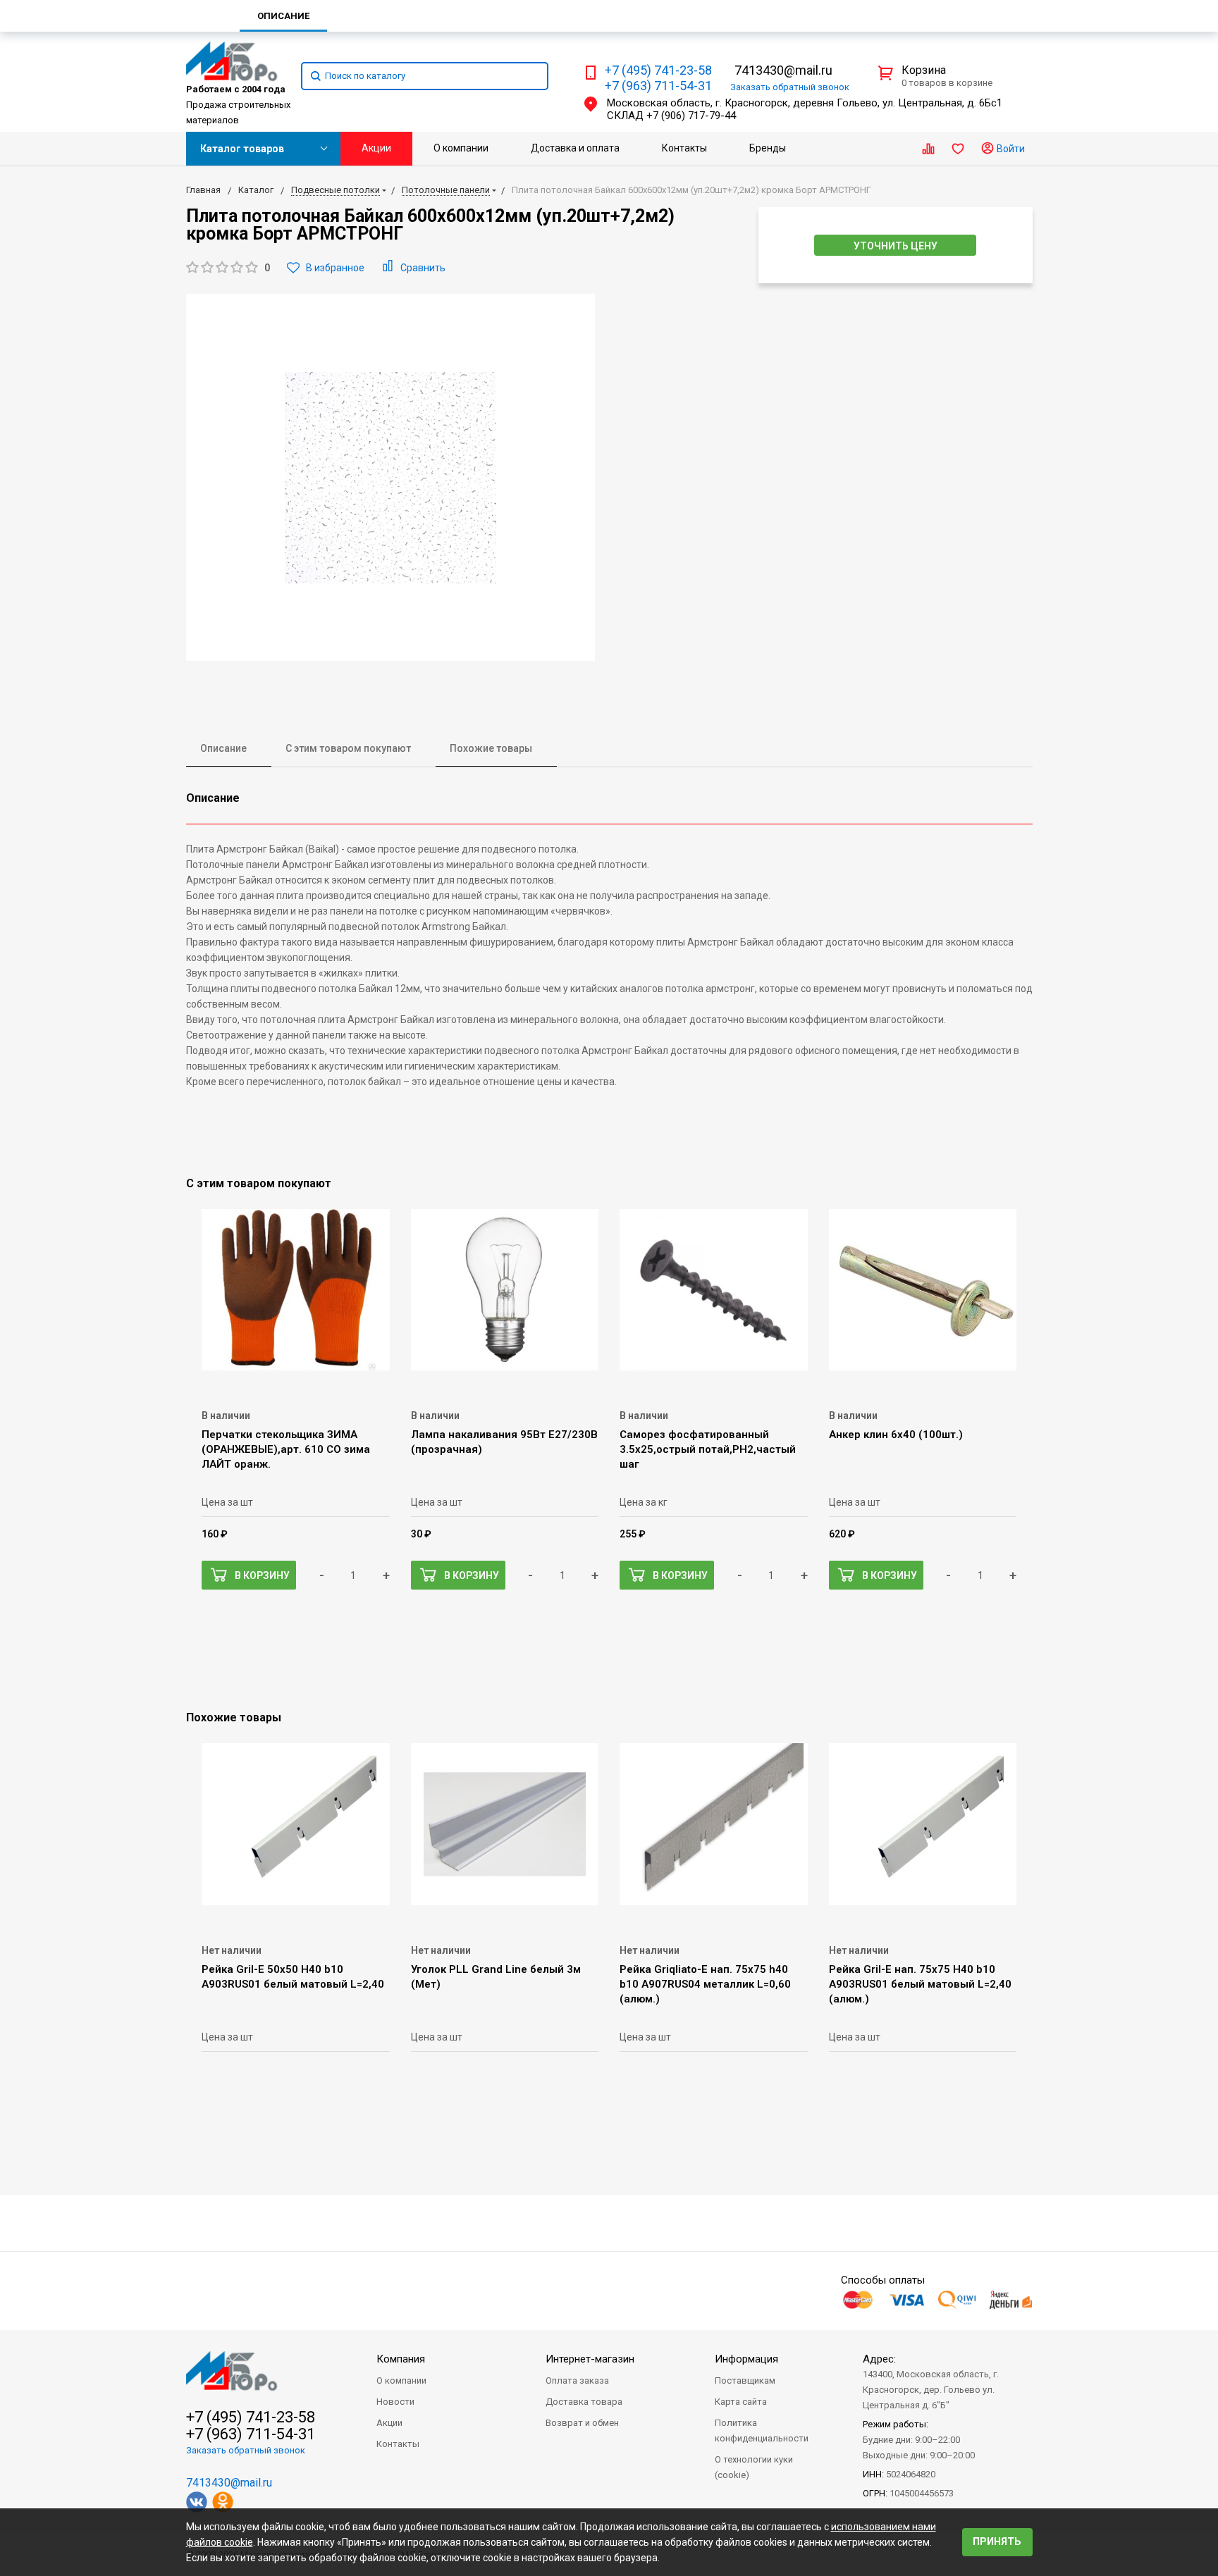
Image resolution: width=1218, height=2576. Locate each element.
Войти (1010, 149)
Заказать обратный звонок (246, 2450)
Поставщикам (745, 2380)
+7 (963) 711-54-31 (658, 86)
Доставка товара (584, 2402)
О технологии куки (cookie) (754, 2467)
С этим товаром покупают (348, 748)
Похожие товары (491, 748)
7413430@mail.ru (783, 70)
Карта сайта (741, 2402)
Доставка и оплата (575, 148)
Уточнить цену (896, 246)
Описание (223, 748)
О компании (461, 148)
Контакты (684, 148)
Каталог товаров (242, 149)
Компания (401, 2359)
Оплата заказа (577, 2380)
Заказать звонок (790, 87)
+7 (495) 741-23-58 (658, 70)
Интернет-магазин (590, 2359)
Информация (746, 2359)
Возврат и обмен (582, 2423)
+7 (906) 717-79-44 (691, 116)
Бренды (768, 148)
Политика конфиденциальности (762, 2431)
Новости (395, 2402)
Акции (376, 148)
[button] (228, 268)
